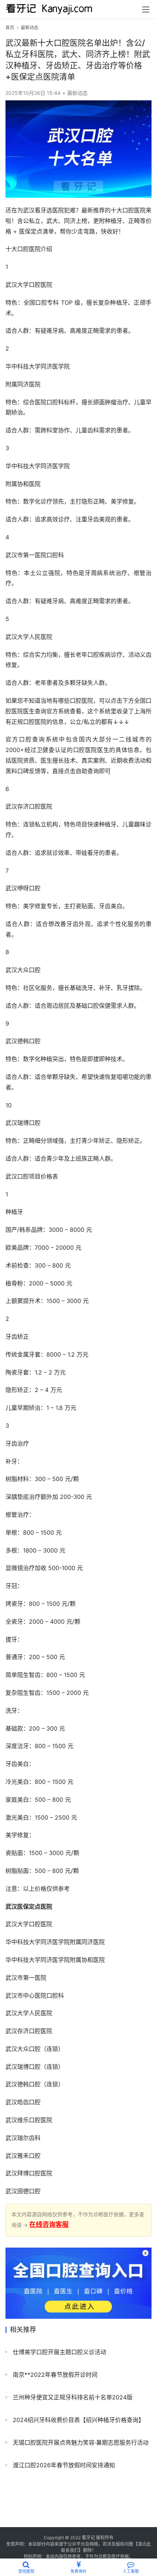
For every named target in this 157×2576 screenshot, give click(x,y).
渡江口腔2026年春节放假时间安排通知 (63, 2465)
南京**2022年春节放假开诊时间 (54, 2375)
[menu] (146, 9)
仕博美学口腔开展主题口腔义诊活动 (59, 2352)
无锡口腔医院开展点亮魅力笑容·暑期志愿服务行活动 (80, 2442)
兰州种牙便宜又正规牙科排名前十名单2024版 (72, 2397)
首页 (10, 28)
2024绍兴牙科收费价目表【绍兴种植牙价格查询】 (78, 2420)
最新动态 (77, 93)
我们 (74, 2550)
